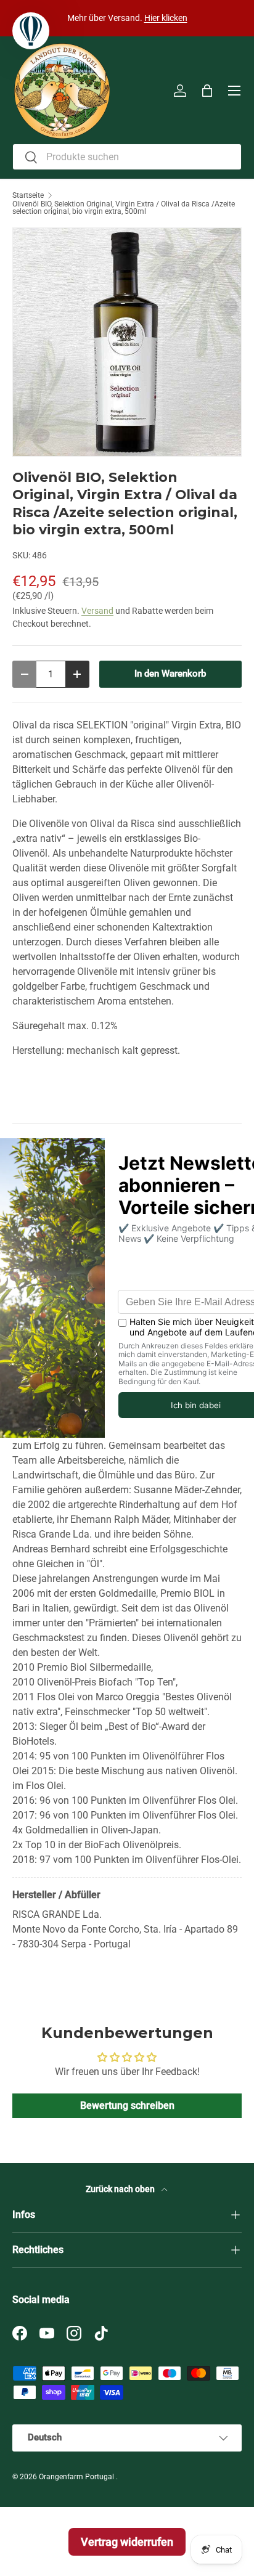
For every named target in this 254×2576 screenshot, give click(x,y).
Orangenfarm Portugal (77, 2477)
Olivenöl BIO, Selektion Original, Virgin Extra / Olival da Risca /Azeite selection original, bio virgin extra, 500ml (124, 208)
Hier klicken (166, 18)
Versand (97, 611)
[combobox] (127, 157)
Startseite (28, 195)
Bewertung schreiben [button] (127, 2105)
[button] (207, 91)
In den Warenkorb (170, 674)
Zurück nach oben (121, 2189)
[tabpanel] (127, 1566)
